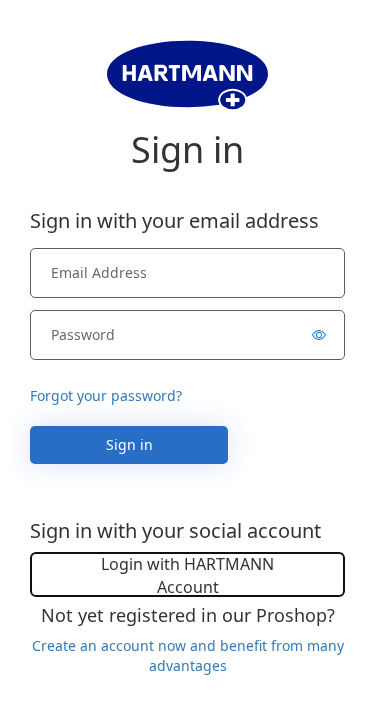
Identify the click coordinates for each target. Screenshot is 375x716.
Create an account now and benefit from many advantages (188, 655)
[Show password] (319, 335)
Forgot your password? (106, 395)
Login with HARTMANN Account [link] (187, 575)
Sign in (129, 444)
